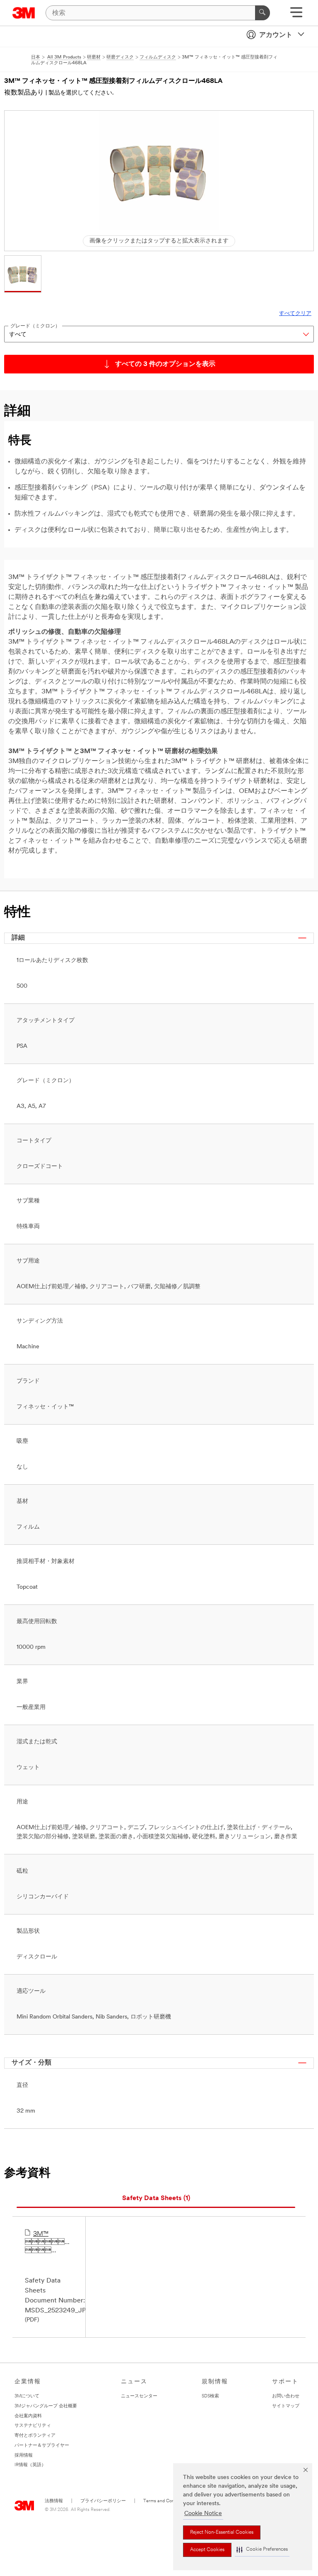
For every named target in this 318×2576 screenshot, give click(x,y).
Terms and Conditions (165, 2501)
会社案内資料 (28, 2416)
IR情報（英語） (30, 2465)
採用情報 (24, 2456)
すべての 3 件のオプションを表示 (165, 364)
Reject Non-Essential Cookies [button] (222, 2532)
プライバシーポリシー (103, 2501)
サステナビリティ (33, 2426)
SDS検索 (210, 2396)
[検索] (263, 13)
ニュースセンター (139, 2396)
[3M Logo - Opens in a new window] (24, 13)
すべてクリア (295, 314)
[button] (262, 2550)
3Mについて (27, 2396)
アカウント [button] (276, 35)
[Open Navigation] (296, 15)
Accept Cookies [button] (207, 2550)
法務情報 (54, 2501)
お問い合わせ (286, 2396)
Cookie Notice (203, 2514)
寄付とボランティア (35, 2436)
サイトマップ (286, 2406)
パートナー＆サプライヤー (42, 2446)
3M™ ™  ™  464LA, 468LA (49, 2243)
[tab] (156, 2199)
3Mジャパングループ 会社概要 (46, 2406)
